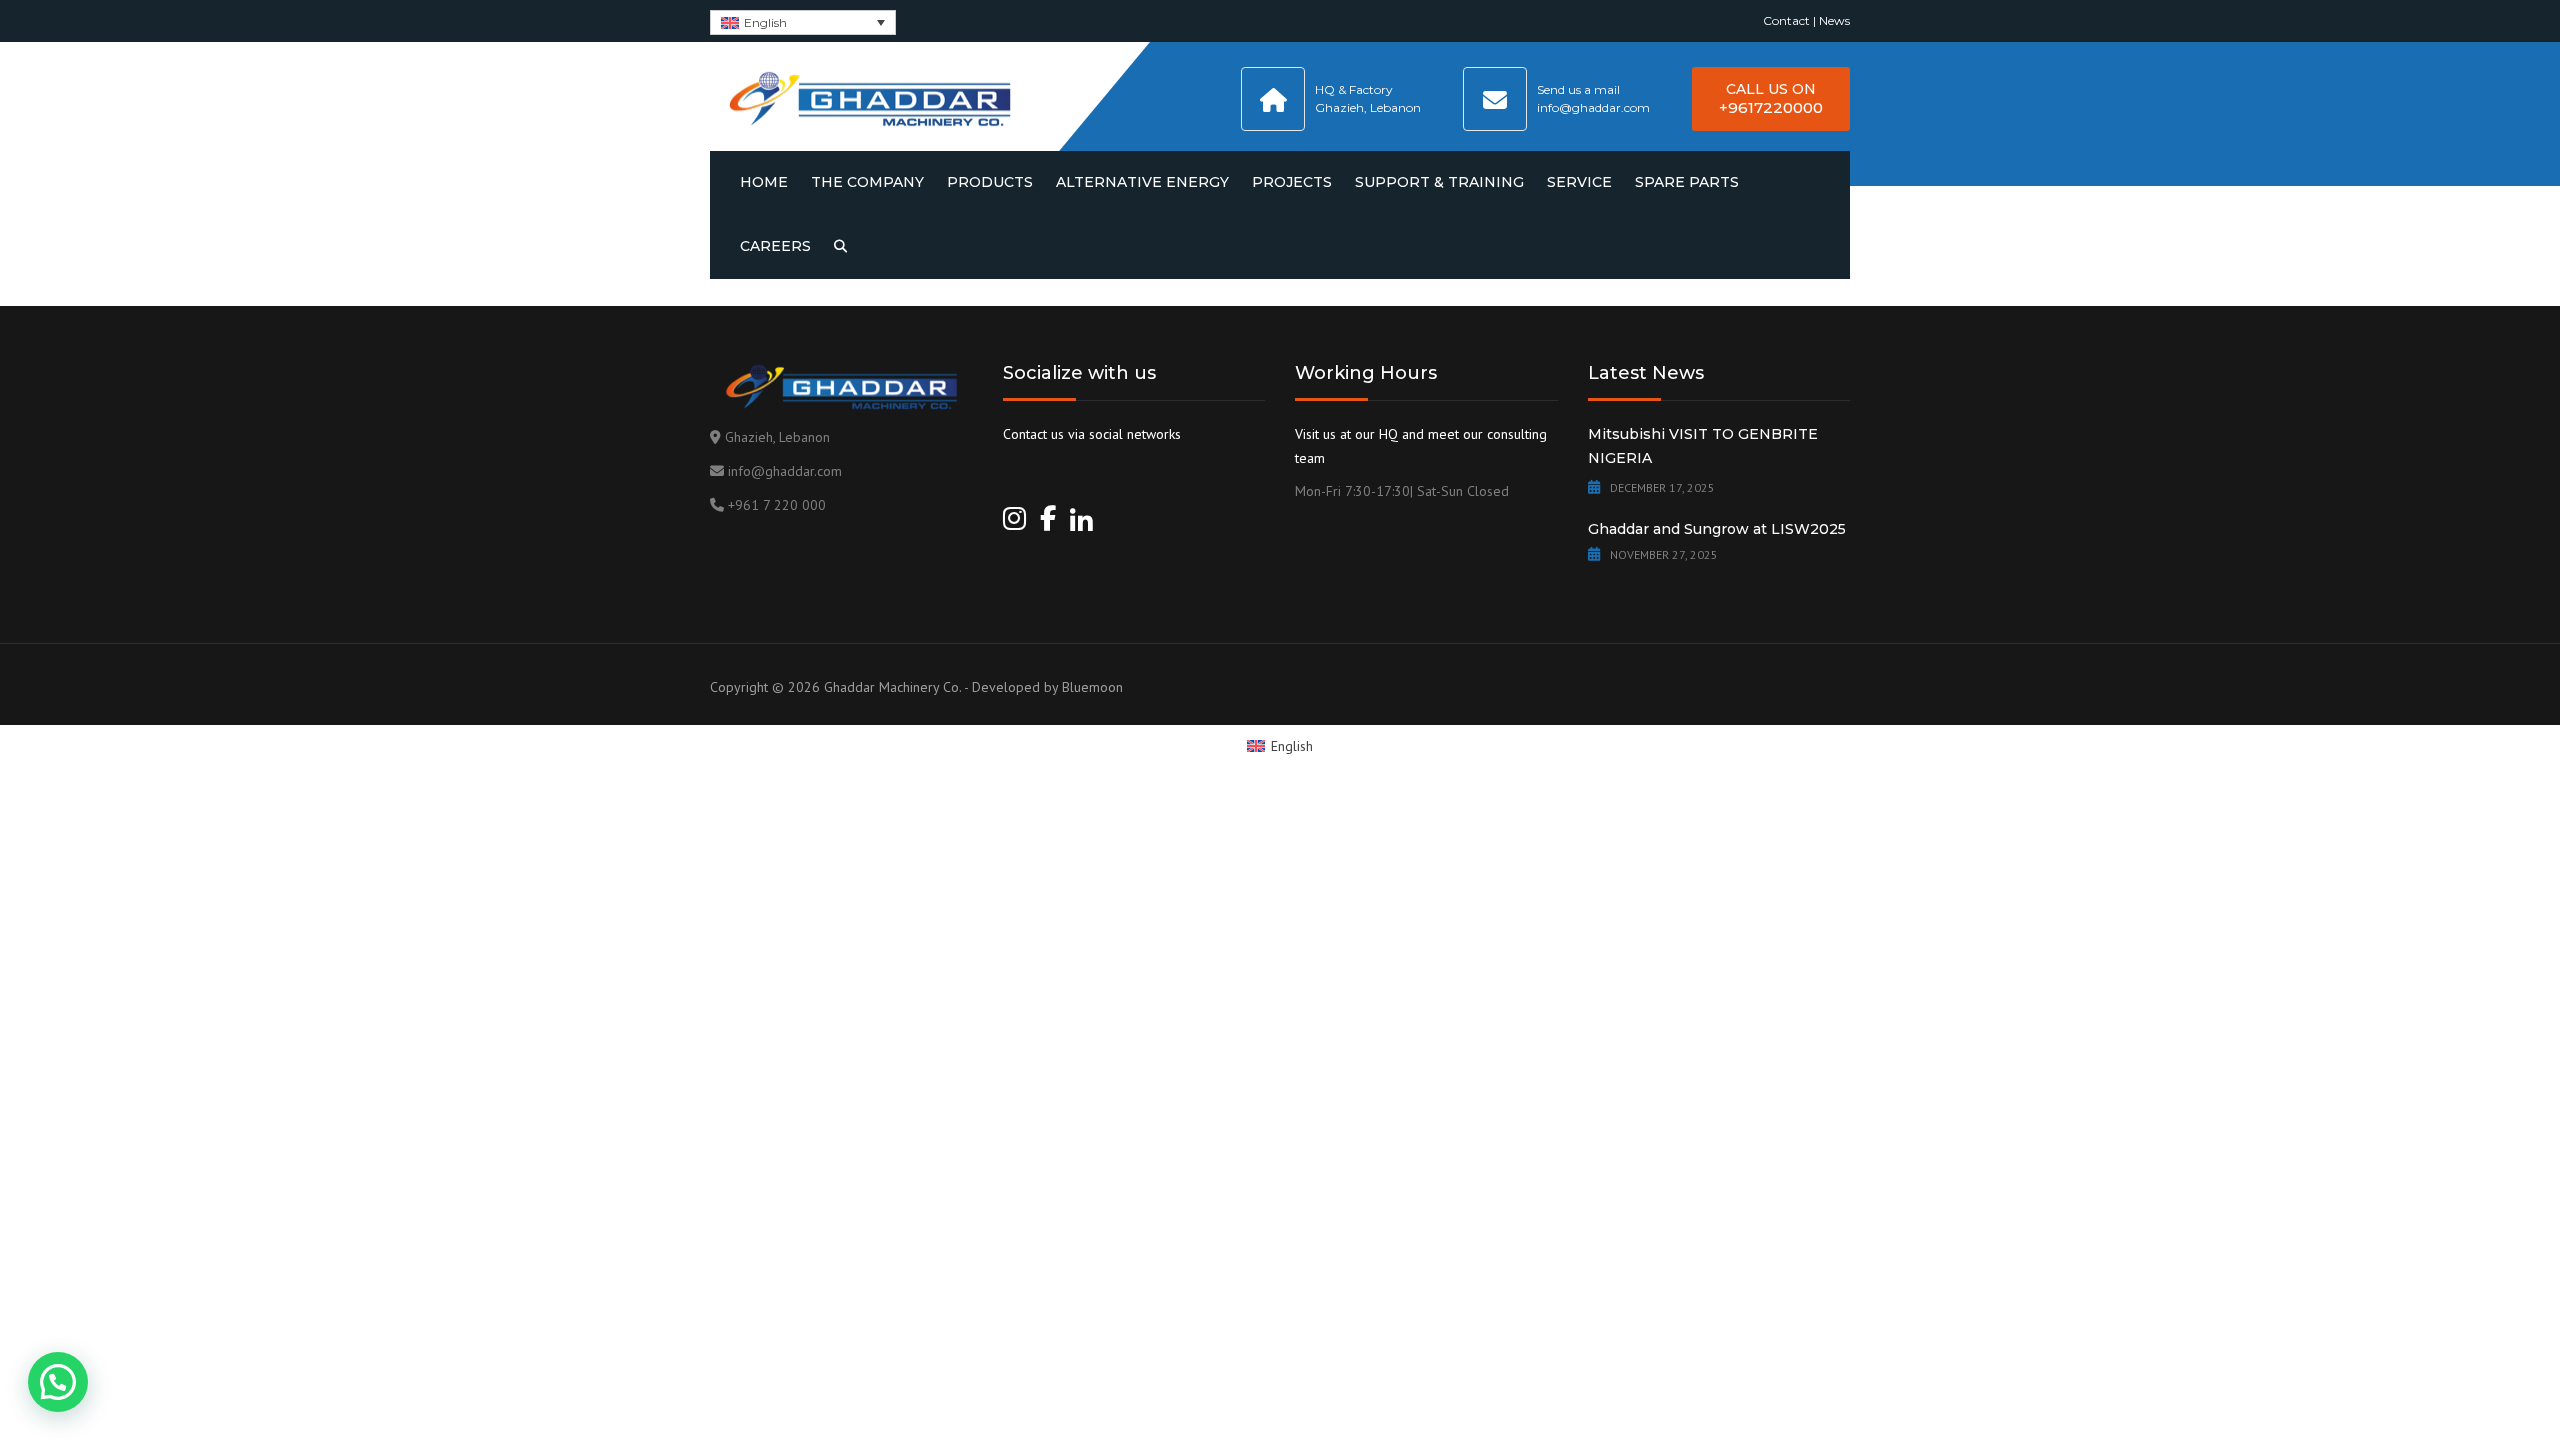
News (1834, 20)
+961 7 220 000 (777, 505)
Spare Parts (1687, 182)
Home (764, 182)
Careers (775, 246)
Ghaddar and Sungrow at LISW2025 (1717, 529)
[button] (58, 1382)
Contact (1786, 20)
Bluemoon (1092, 687)
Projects (1292, 182)
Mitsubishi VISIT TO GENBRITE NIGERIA (1703, 446)
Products (990, 182)
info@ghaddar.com (785, 471)
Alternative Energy (1142, 182)
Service (1579, 182)
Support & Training (1439, 182)
